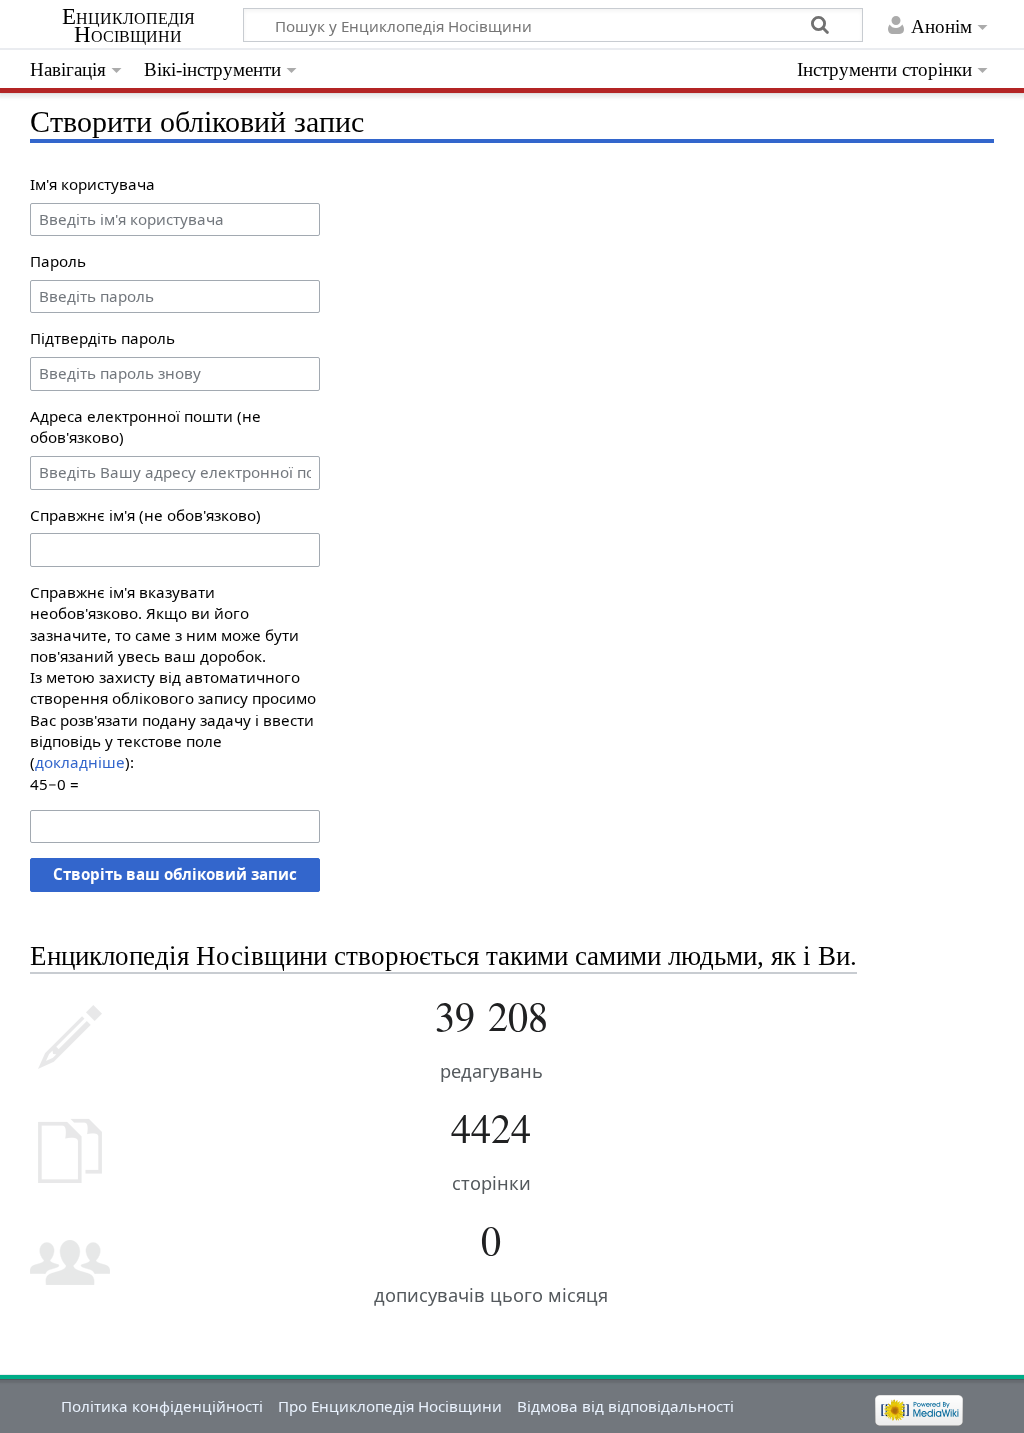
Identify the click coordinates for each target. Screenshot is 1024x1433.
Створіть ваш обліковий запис (175, 874)
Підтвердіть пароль (102, 338)
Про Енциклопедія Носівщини (390, 1406)
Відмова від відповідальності (625, 1406)
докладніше (80, 762)
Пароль (58, 261)
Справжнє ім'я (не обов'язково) (145, 515)
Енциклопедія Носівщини (128, 26)
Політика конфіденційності (162, 1406)
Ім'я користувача (92, 184)
